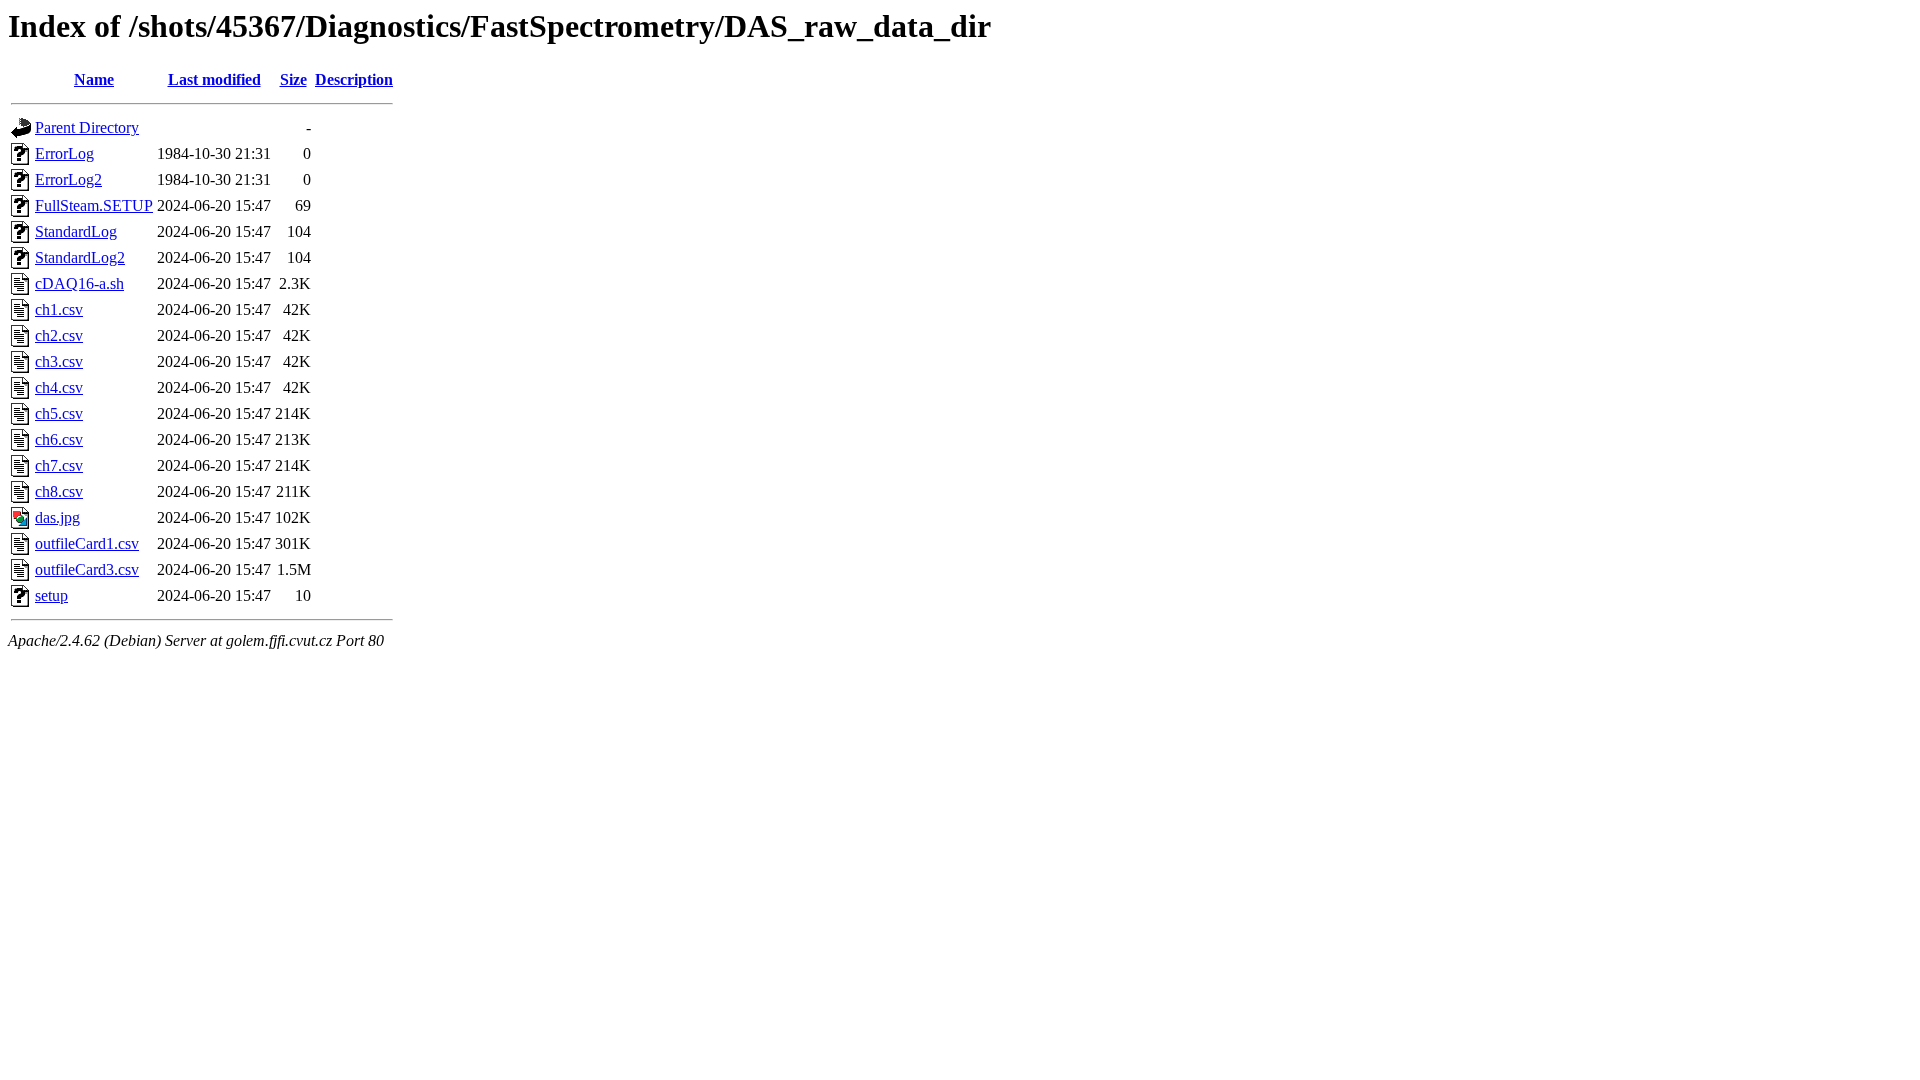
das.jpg (57, 517)
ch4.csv (59, 387)
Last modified (214, 79)
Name (94, 79)
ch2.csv (59, 335)
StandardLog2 (80, 257)
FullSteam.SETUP (94, 205)
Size (293, 79)
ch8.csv (59, 491)
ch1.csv (59, 309)
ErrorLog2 (68, 179)
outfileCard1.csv (87, 543)
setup (51, 595)
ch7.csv (59, 465)
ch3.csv (59, 361)
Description (354, 79)
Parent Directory (87, 127)
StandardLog (76, 231)
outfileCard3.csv (87, 569)
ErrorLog (64, 153)
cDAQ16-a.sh (79, 283)
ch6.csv (59, 439)
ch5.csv (59, 413)
